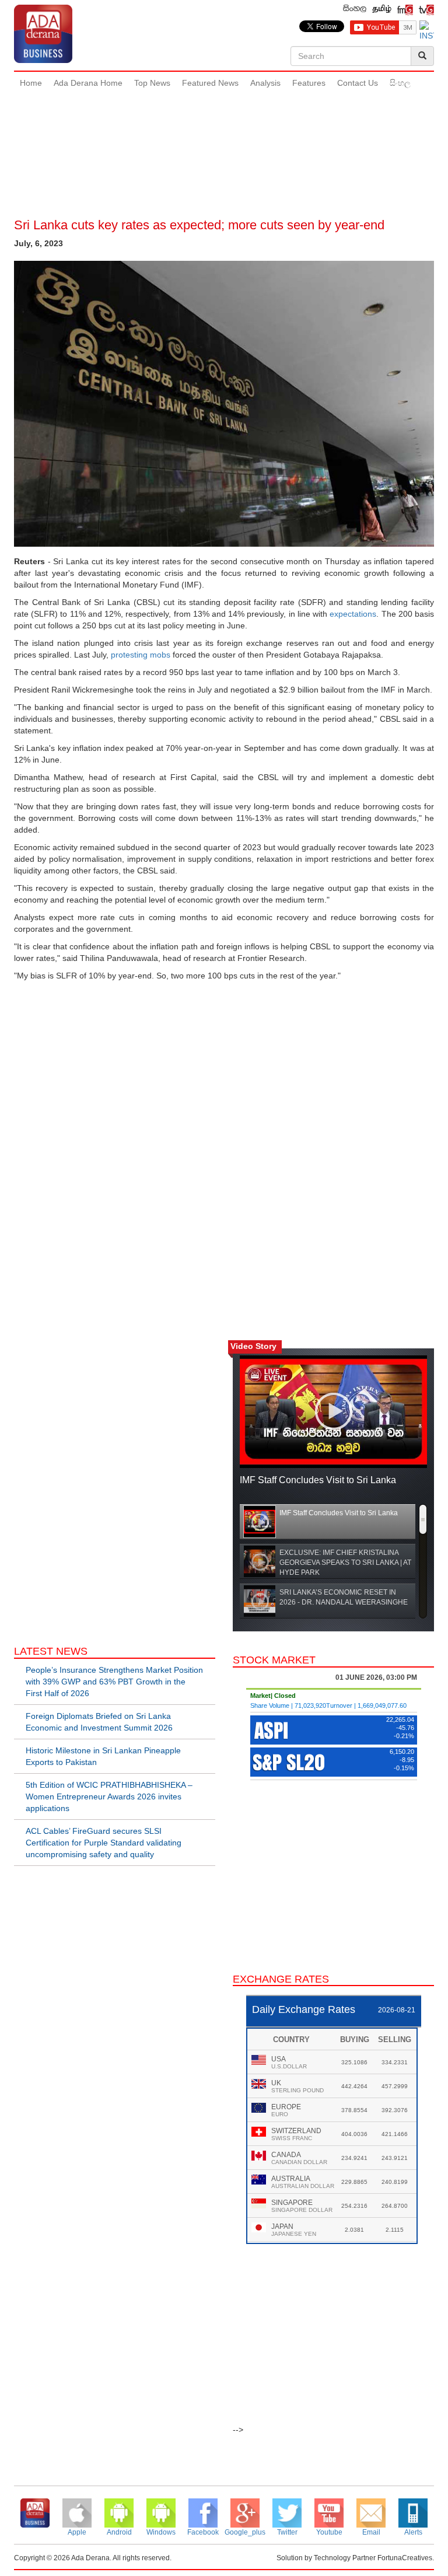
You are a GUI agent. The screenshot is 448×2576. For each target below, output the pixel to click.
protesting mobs (141, 655)
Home (31, 83)
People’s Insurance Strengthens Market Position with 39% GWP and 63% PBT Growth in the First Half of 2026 (114, 1682)
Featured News (210, 83)
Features (309, 83)
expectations (353, 614)
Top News (152, 83)
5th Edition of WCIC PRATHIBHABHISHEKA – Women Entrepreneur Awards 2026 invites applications (109, 1796)
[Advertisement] (226, 134)
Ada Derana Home (88, 83)
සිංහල (400, 83)
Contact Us (358, 83)
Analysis (265, 83)
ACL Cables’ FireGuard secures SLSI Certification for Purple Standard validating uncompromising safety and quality (104, 1843)
